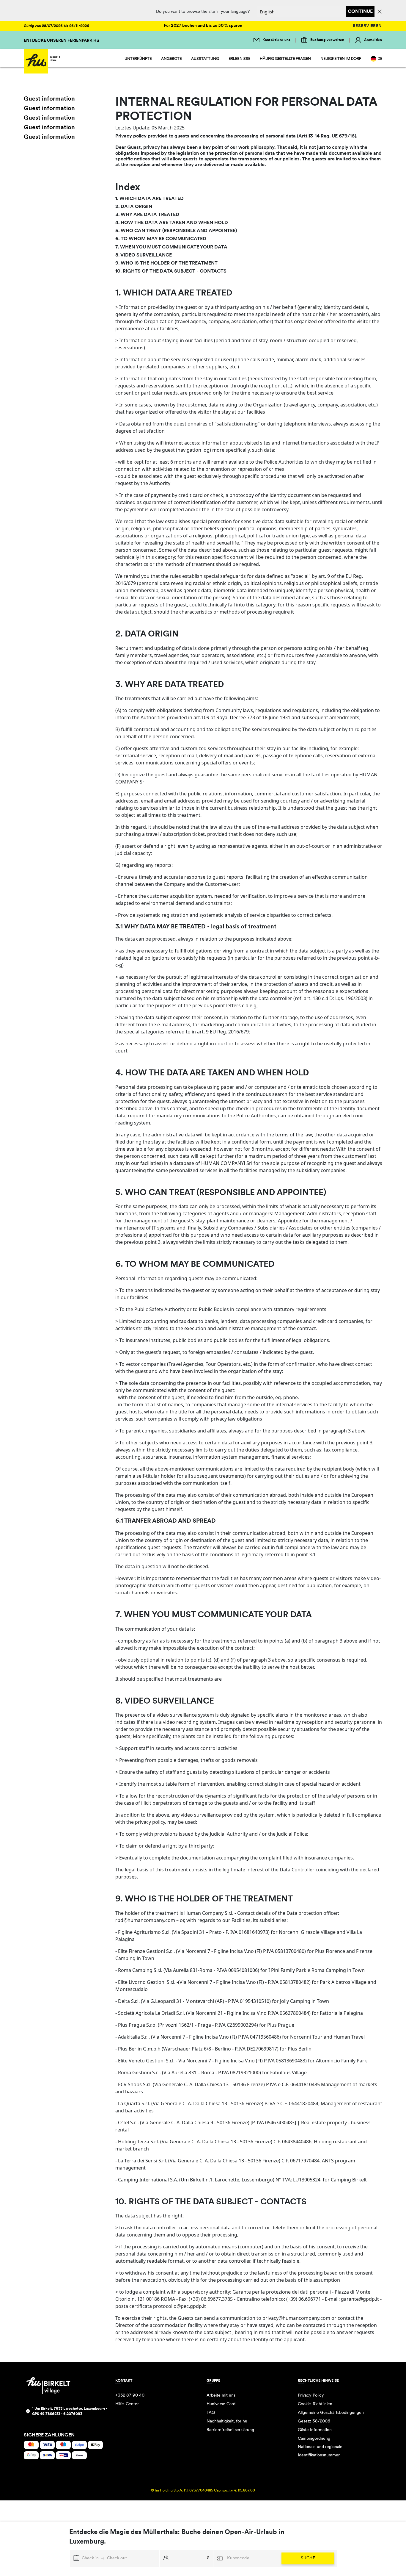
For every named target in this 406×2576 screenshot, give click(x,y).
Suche (308, 2558)
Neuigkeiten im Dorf (341, 59)
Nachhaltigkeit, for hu (227, 2421)
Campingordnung (314, 2439)
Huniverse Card (221, 2404)
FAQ (211, 2413)
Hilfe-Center (127, 2404)
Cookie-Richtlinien (315, 2404)
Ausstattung (205, 59)
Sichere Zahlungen (49, 2435)
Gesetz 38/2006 (314, 2421)
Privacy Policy (311, 2396)
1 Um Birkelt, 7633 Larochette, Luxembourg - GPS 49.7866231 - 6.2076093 (70, 2411)
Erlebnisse (239, 59)
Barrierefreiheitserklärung (230, 2430)
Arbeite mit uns (221, 2396)
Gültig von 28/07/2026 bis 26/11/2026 (56, 26)
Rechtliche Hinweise (318, 2381)
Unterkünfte (138, 59)
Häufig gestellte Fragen (285, 59)
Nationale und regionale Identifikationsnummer (320, 2451)
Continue (360, 12)
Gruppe (213, 2381)
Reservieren (367, 26)
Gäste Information (315, 2430)
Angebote (171, 59)
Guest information (49, 99)
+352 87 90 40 (130, 2396)
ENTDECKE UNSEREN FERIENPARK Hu (61, 41)
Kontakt (124, 2381)
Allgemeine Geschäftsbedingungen (331, 2413)
